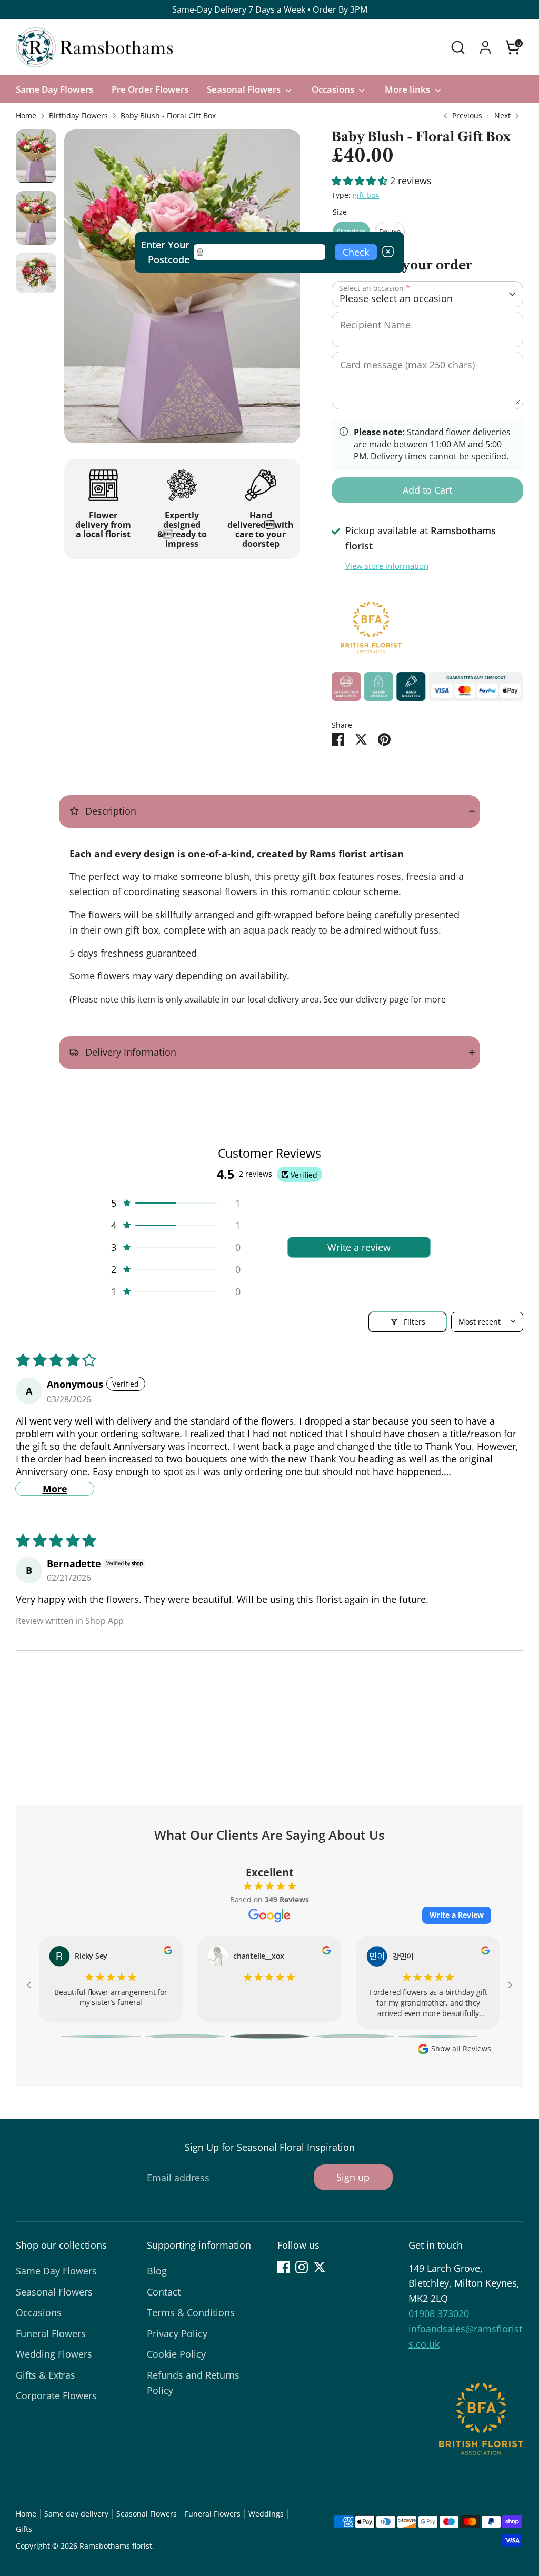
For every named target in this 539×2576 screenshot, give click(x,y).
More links (408, 89)
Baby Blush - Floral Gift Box (168, 116)
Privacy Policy (177, 2333)
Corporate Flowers (56, 2395)
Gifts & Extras (46, 2375)
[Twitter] (320, 2267)
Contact (164, 2292)
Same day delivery (76, 2514)
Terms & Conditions (191, 2312)
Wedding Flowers (54, 2354)
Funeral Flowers (51, 2333)
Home (26, 116)
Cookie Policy (176, 2354)
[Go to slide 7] (185, 2036)
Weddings (266, 2514)
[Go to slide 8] (269, 2036)
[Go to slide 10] (438, 2036)
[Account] (485, 47)
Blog (157, 2271)
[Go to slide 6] (101, 2036)
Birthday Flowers (78, 116)
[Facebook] (284, 2267)
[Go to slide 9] (354, 2036)
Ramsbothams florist (116, 2546)
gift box (366, 195)
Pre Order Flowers (150, 89)
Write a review (359, 1247)
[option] (182, 290)
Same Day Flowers (54, 89)
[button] (361, 181)
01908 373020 (439, 2313)
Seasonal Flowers (245, 89)
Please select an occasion (396, 298)
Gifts (24, 2529)
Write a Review (457, 1915)
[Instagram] (302, 2267)
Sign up (353, 2177)
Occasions (334, 89)
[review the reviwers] (168, 1951)
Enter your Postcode (165, 252)
